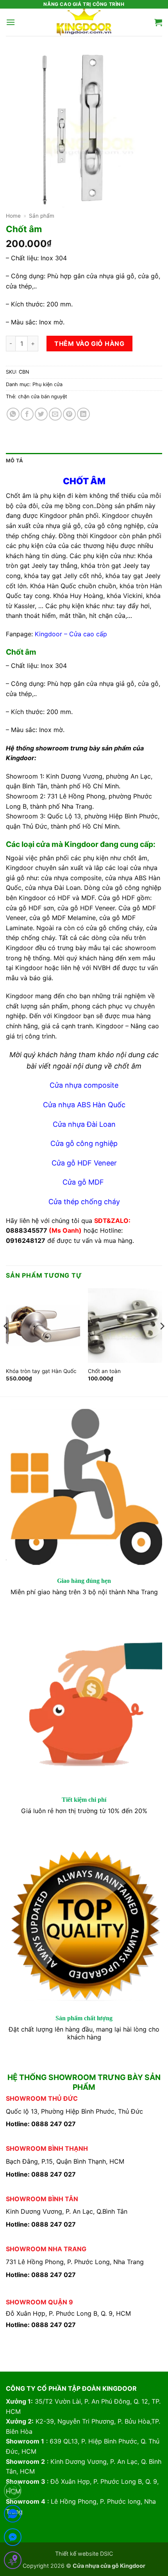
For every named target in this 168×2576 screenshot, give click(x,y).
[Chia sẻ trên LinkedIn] (83, 414)
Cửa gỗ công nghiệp (84, 1143)
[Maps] (13, 2562)
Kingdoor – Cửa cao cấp (71, 634)
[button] (11, 22)
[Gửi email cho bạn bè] (55, 414)
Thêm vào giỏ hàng (89, 344)
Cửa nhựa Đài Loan (84, 1124)
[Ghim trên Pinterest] (69, 414)
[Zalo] (13, 2515)
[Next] (162, 1342)
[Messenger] (13, 2539)
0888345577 (27, 1230)
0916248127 (26, 1241)
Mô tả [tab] (14, 461)
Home (13, 216)
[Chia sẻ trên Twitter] (41, 414)
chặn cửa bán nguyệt (43, 397)
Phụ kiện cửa (47, 384)
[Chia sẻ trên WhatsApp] (13, 414)
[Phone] (13, 2492)
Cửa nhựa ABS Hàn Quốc (84, 1105)
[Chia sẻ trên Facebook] (27, 414)
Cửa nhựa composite (84, 1085)
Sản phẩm (42, 216)
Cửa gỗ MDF (84, 1182)
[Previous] (6, 1342)
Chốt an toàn (104, 1371)
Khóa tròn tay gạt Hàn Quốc (41, 1371)
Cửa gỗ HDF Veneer (84, 1163)
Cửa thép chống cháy (84, 1202)
